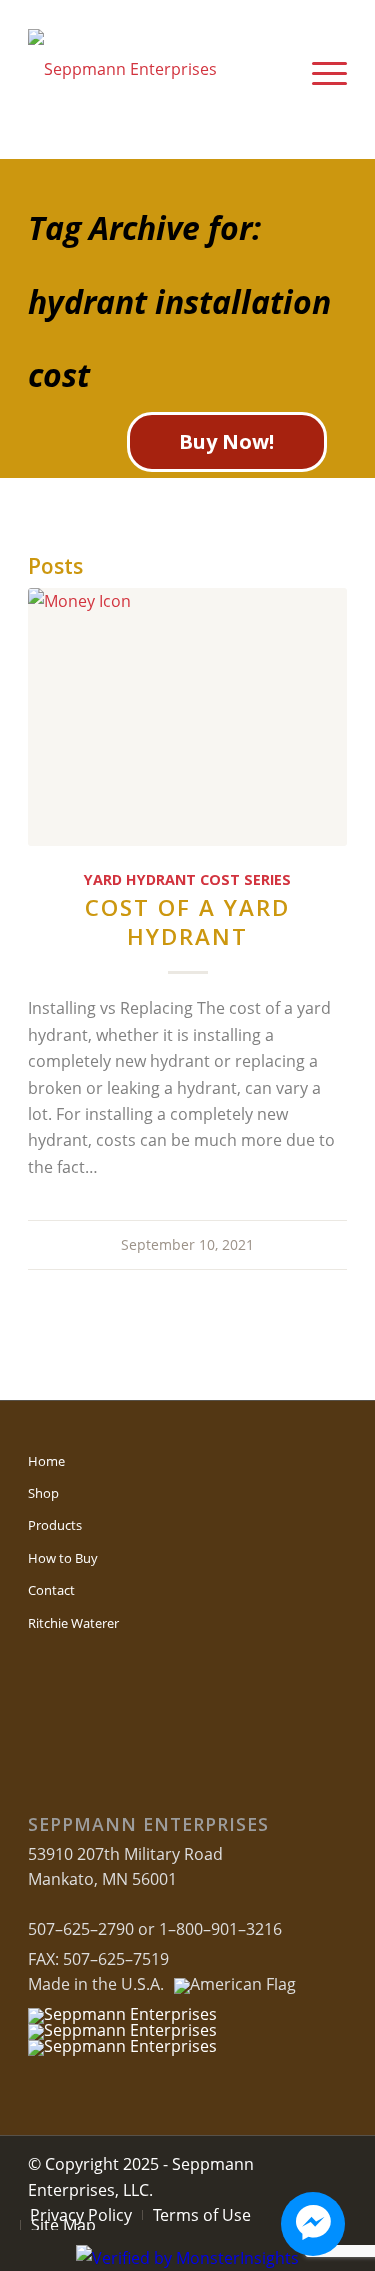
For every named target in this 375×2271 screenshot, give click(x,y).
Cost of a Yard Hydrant (187, 922)
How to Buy (63, 1558)
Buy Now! (226, 441)
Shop (43, 1493)
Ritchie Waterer (73, 1623)
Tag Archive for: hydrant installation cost (179, 301)
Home (46, 1461)
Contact (51, 1590)
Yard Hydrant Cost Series (187, 879)
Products (55, 1525)
